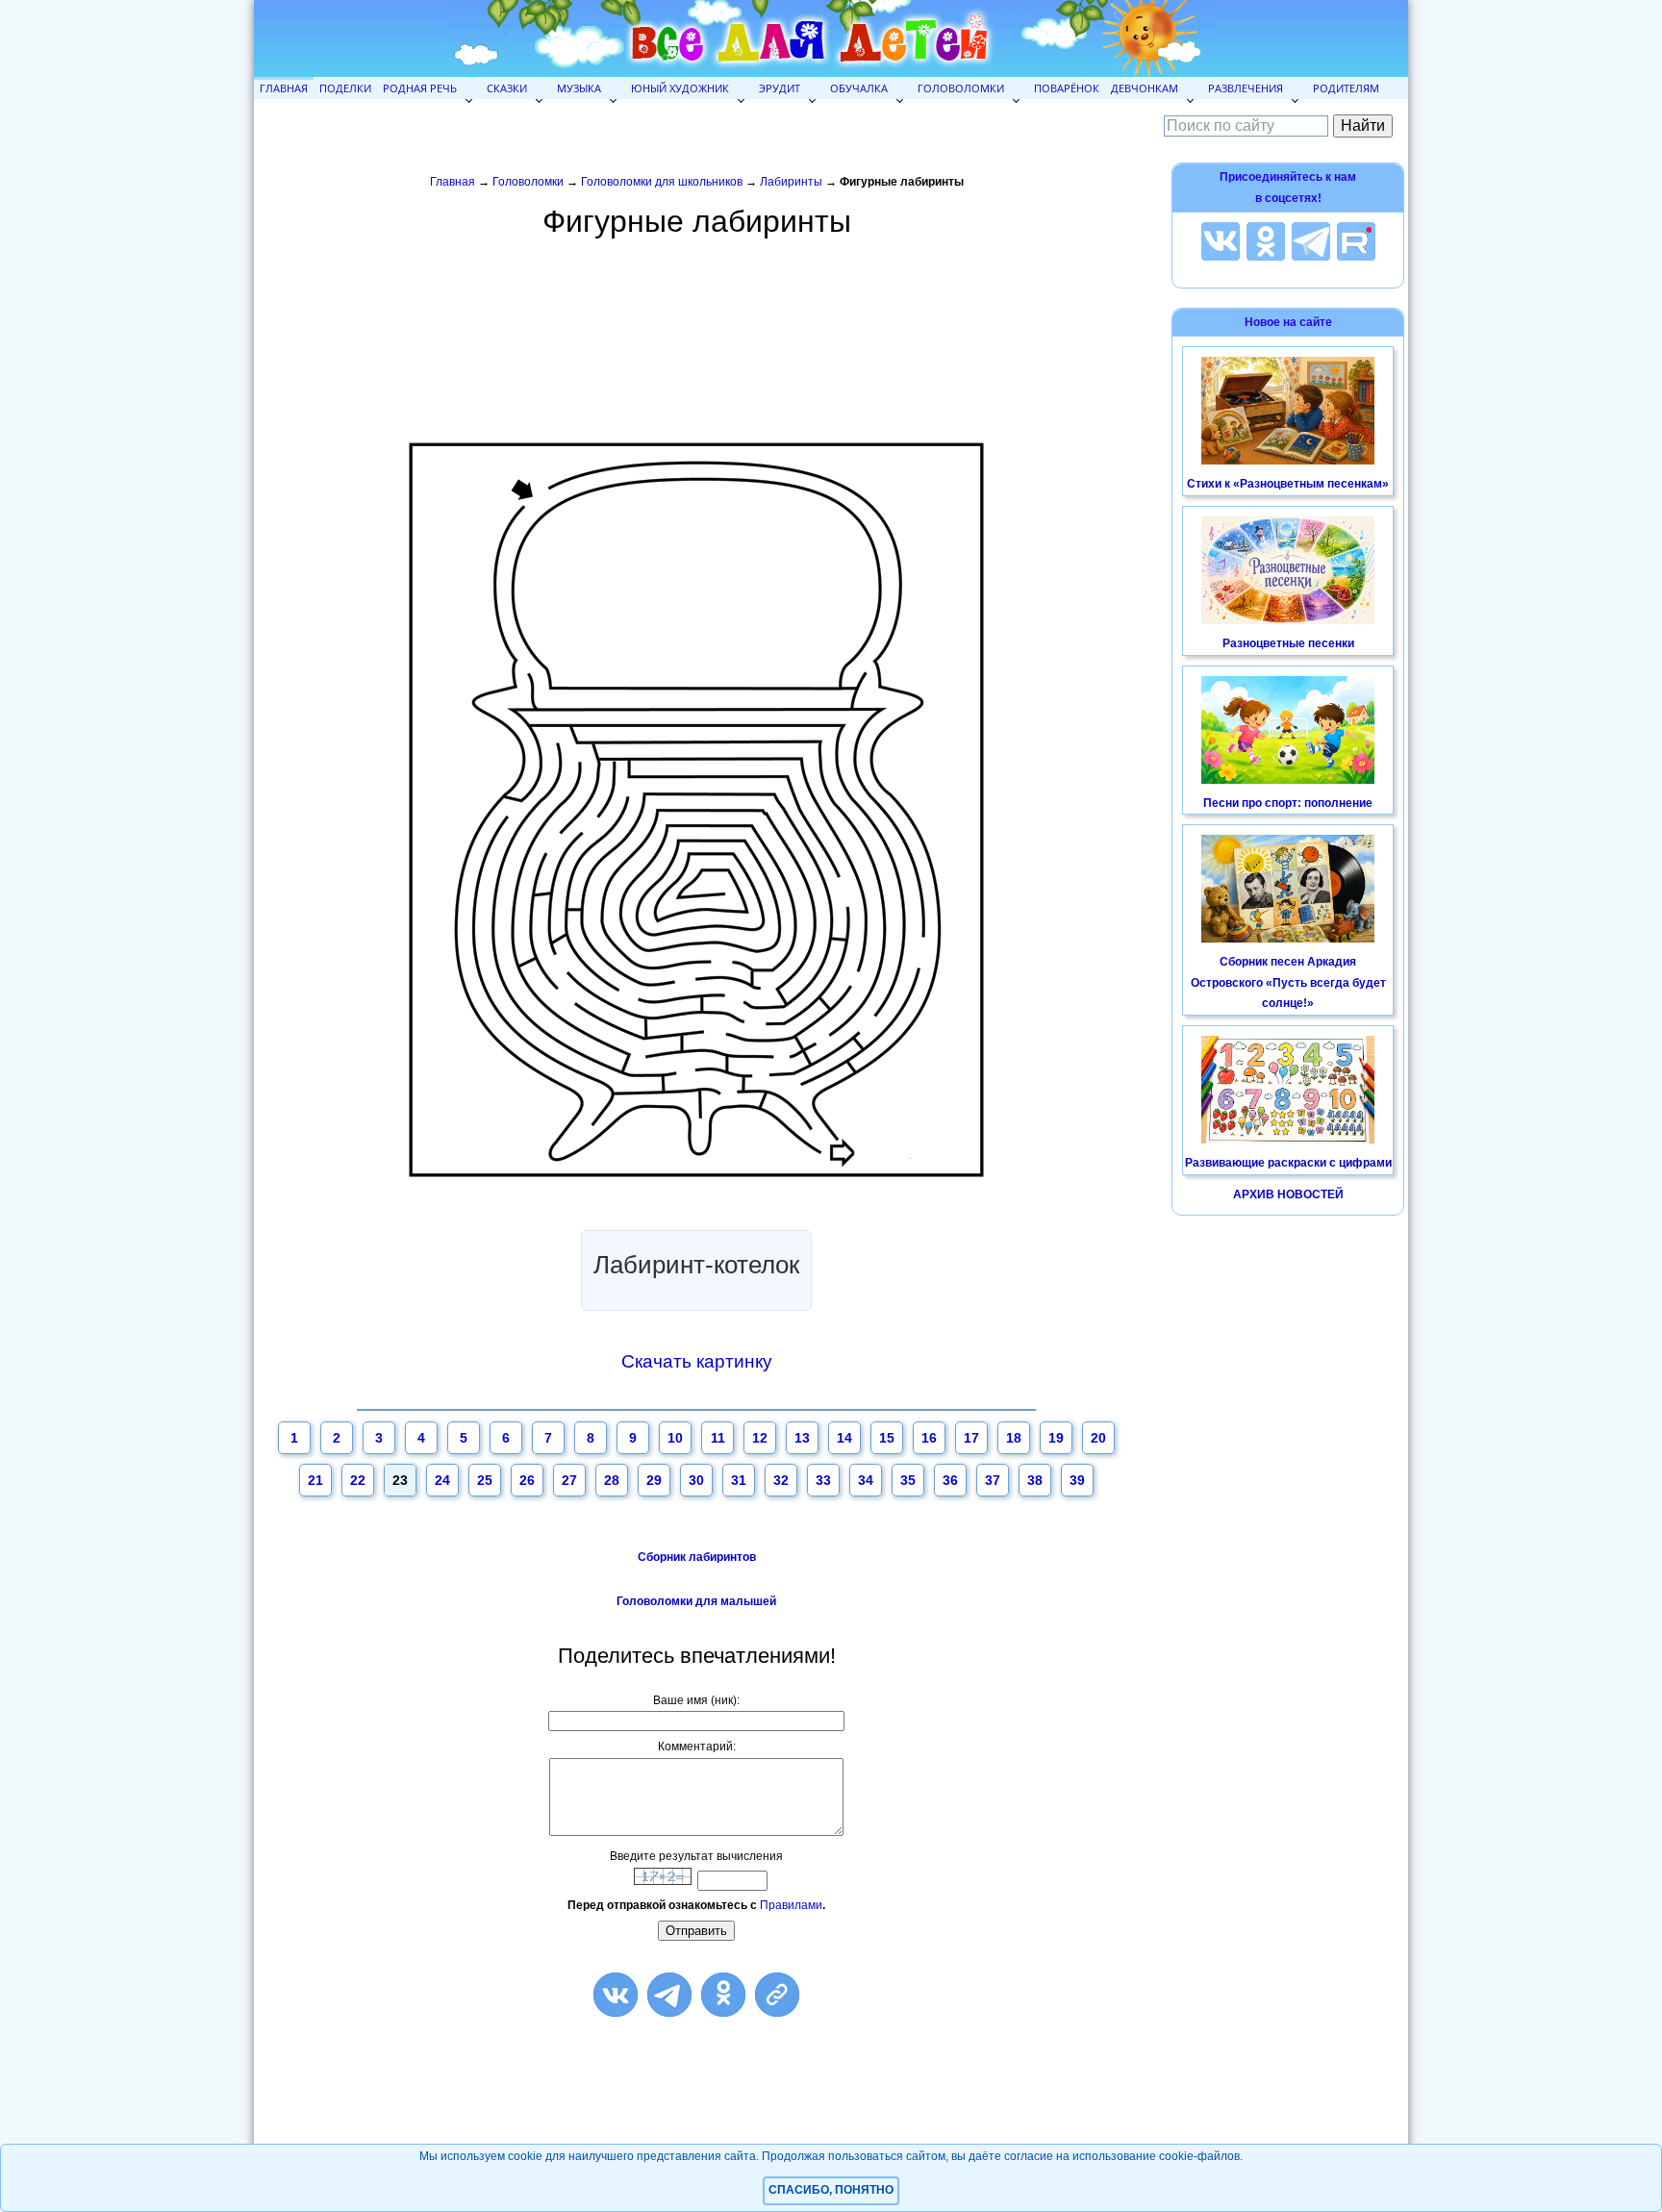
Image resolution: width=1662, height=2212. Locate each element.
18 (1014, 1438)
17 (971, 1438)
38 (1035, 1480)
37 (993, 1480)
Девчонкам (1145, 88)
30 (696, 1480)
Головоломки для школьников (662, 182)
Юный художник (680, 88)
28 (612, 1480)
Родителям (1346, 88)
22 (358, 1480)
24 (442, 1480)
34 (866, 1480)
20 (1098, 1438)
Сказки (507, 88)
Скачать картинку (697, 1361)
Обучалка (859, 88)
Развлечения (1246, 88)
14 (844, 1438)
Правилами (791, 1905)
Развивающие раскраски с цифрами (1288, 1163)
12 (760, 1438)
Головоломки (961, 88)
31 (739, 1480)
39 (1077, 1480)
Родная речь (420, 88)
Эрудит (780, 88)
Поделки (345, 88)
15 (887, 1438)
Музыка (579, 88)
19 (1056, 1438)
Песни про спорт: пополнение (1288, 803)
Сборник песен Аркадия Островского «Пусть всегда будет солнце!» (1288, 982)
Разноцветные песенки (1288, 643)
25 (485, 1480)
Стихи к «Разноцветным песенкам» (1288, 484)
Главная (284, 88)
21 (315, 1480)
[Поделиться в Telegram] (669, 1995)
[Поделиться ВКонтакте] (616, 1995)
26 (527, 1480)
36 (950, 1480)
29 (654, 1480)
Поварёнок (1067, 88)
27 (569, 1480)
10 (675, 1438)
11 (718, 1438)
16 (929, 1438)
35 (908, 1480)
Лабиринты (791, 182)
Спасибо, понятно (831, 2190)
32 (781, 1480)
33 (823, 1480)
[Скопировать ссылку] (777, 1995)
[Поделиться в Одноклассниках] (723, 1995)
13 (802, 1438)
